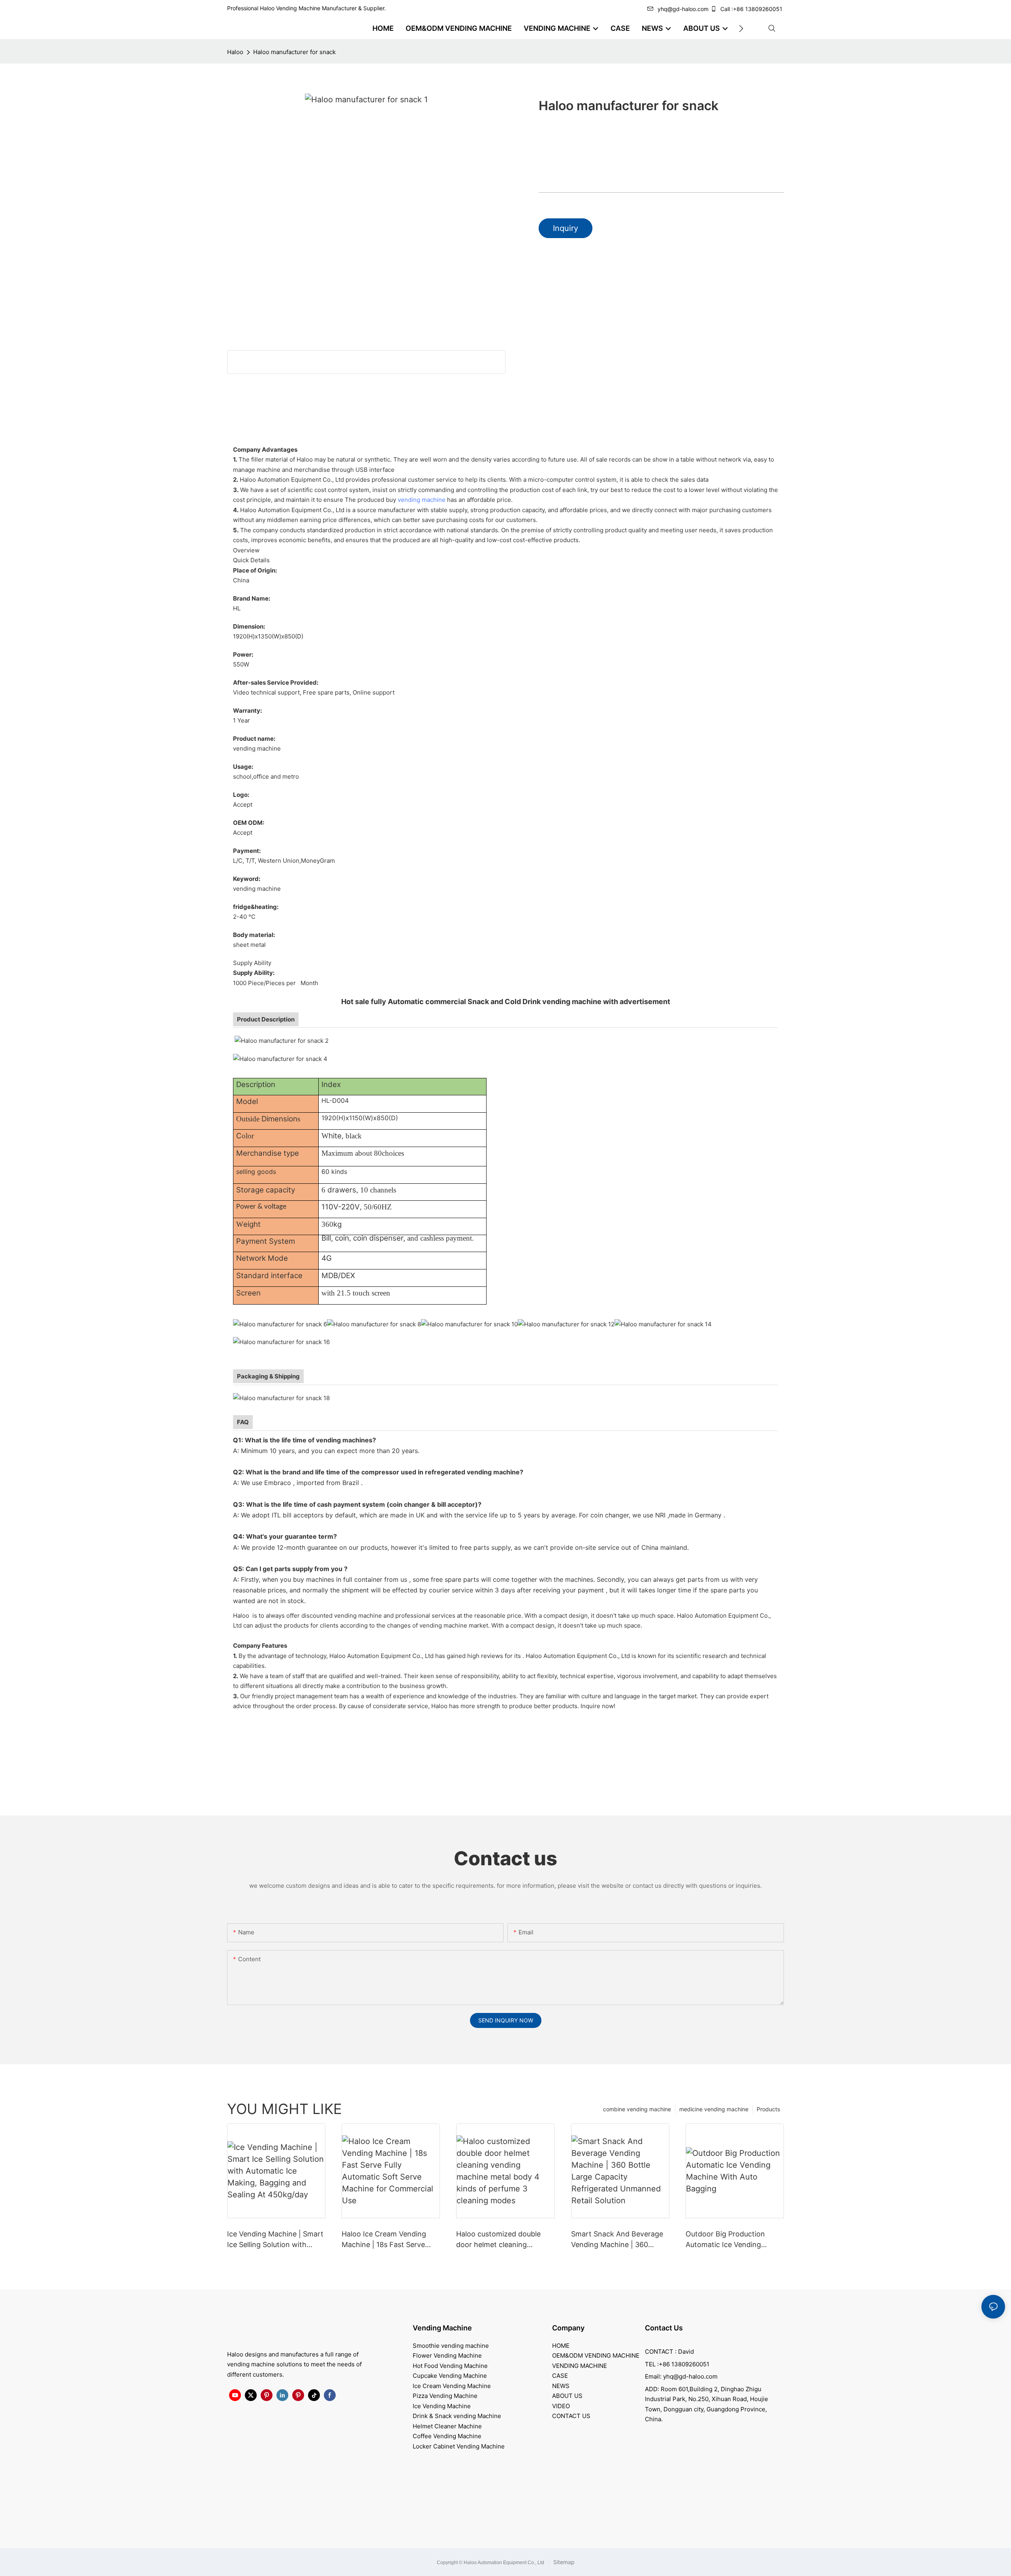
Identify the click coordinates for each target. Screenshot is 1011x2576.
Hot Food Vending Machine (450, 2366)
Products (768, 2109)
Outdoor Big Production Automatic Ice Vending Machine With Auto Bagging (732, 2240)
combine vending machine (637, 2109)
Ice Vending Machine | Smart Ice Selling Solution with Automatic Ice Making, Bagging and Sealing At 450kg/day (275, 2240)
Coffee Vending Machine (447, 2436)
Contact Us (664, 2328)
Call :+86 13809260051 (751, 9)
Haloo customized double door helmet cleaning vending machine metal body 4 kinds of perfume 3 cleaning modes (505, 2240)
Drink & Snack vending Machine (457, 2416)
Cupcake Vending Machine (450, 2376)
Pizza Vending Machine (445, 2396)
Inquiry (566, 228)
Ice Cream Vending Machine (452, 2386)
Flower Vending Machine (447, 2355)
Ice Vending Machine (442, 2406)
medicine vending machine (714, 2109)
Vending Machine (442, 2328)
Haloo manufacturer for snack (294, 52)
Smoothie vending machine (451, 2346)
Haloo (235, 52)
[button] (741, 28)
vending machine (422, 500)
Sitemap (563, 2562)
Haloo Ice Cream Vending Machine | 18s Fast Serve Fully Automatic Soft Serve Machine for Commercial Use (390, 2240)
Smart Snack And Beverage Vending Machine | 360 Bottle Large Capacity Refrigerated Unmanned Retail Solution (617, 2240)
